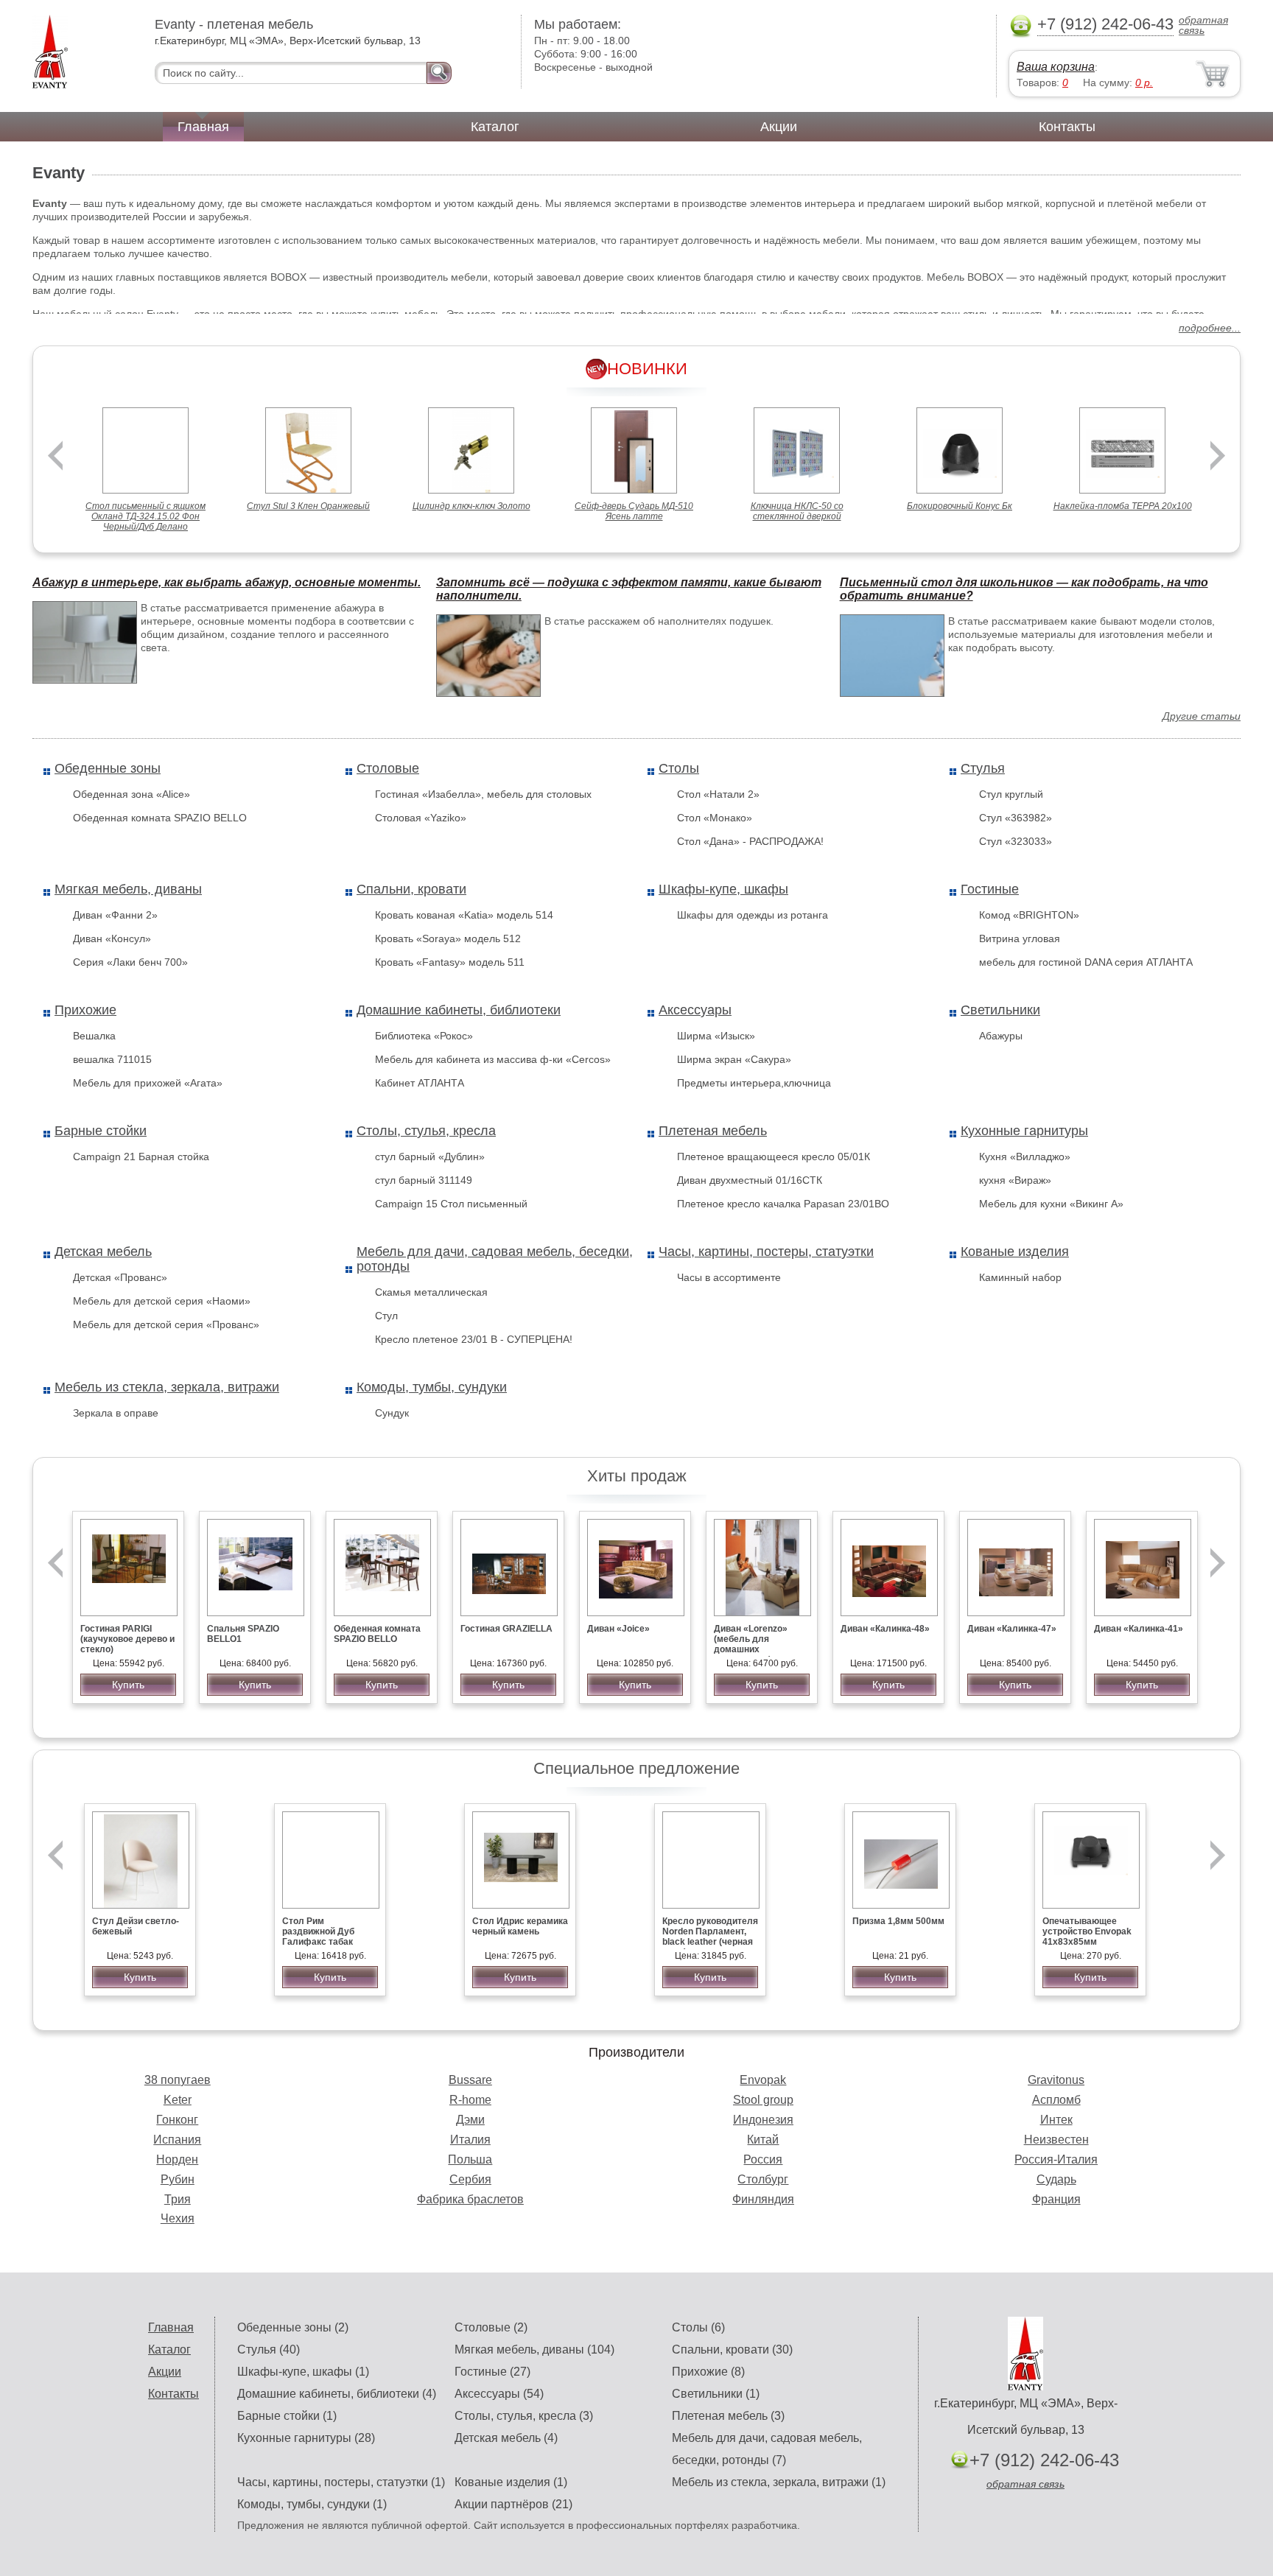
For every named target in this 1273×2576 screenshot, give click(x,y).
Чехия (178, 2218)
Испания (177, 2140)
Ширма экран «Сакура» (734, 1059)
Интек (1056, 2120)
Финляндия (763, 2199)
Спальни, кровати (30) (732, 2349)
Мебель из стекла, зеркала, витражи (167, 1387)
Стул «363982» (1016, 818)
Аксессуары (695, 1010)
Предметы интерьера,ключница (754, 1083)
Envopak (763, 2080)
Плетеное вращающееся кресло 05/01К (774, 1157)
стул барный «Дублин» (430, 1157)
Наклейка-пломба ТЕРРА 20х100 (1123, 506)
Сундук (392, 1413)
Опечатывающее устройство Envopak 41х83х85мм (1087, 1931)
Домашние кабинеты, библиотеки (459, 1010)
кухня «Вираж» (1015, 1180)
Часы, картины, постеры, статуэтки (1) (341, 2482)
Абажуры (1001, 1036)
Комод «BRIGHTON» (1029, 915)
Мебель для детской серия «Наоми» (162, 1301)
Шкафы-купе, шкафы (723, 889)
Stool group (763, 2100)
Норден (177, 2159)
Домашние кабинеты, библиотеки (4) (337, 2394)
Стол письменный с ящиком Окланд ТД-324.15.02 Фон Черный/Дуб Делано (145, 516)
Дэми (470, 2120)
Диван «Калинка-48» (885, 1629)
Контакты (1067, 127)
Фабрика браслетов (470, 2199)
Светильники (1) (716, 2394)
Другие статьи (1202, 716)
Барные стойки (101, 1131)
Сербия (470, 2179)
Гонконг (177, 2120)
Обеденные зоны (108, 768)
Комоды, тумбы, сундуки (432, 1387)
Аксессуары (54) (499, 2394)
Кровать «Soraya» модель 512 (448, 938)
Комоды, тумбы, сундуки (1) (312, 2504)
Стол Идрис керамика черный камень (520, 1926)
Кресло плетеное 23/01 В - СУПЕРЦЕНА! (474, 1339)
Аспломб (1056, 2100)
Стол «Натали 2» (718, 794)
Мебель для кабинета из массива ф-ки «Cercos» (493, 1059)
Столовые (388, 768)
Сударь (1056, 2179)
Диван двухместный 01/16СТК (750, 1180)
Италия (470, 2140)
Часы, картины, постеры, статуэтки (766, 1252)
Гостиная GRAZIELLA (506, 1629)
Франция (1056, 2199)
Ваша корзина (1056, 67)
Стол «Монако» (715, 818)
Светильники (1000, 1010)
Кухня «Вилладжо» (1025, 1157)
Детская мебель (103, 1252)
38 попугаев (178, 2080)
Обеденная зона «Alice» (131, 794)
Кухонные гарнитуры (1024, 1131)
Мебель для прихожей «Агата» (148, 1083)
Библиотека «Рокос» (424, 1036)
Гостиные (990, 889)
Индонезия (763, 2120)
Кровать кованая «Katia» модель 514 (464, 915)
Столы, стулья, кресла (426, 1131)
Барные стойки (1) (287, 2416)
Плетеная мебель (713, 1131)
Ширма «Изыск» (716, 1036)
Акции (779, 127)
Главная (203, 127)
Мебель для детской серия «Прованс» (166, 1324)
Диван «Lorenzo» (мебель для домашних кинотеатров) (751, 1644)
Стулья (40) (269, 2349)
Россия (763, 2159)
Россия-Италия (1056, 2159)
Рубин (178, 2179)
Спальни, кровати (411, 889)
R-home (470, 2100)
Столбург (763, 2179)
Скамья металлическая (431, 1292)
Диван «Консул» (112, 938)
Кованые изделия (1015, 1252)
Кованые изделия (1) (511, 2482)
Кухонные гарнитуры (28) (306, 2438)
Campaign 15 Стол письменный (451, 1204)
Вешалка (94, 1036)
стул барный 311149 (424, 1180)
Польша (470, 2159)
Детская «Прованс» (120, 1277)
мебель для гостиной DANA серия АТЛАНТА (1086, 962)
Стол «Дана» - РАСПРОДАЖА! (750, 841)
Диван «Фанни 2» (115, 915)
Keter (178, 2100)
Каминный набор (1020, 1277)
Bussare (470, 2080)
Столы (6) (698, 2327)
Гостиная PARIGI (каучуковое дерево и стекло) (127, 1639)
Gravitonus (1056, 2080)
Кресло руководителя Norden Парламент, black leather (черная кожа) (710, 1937)
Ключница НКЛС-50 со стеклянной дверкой (797, 511)
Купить (128, 1685)
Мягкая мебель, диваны (128, 889)
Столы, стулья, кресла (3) (524, 2416)
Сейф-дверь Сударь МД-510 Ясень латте (634, 511)
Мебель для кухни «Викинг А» (1051, 1204)
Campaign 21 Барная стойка (141, 1157)
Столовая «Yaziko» (421, 818)
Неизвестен (1056, 2140)
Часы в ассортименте (729, 1277)
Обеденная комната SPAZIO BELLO (160, 818)
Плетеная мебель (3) (728, 2416)
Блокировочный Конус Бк (960, 506)
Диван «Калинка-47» (1012, 1629)
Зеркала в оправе (116, 1413)
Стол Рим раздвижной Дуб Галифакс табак (318, 1931)
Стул (386, 1316)
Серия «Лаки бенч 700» (130, 962)
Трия (178, 2199)
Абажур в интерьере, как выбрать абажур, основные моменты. (227, 582)
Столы (679, 768)
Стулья (983, 768)
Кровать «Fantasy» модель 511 (450, 962)
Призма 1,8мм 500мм (898, 1921)
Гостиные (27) (492, 2372)
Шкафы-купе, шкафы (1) (303, 2372)
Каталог (495, 127)
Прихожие (85, 1010)
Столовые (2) (491, 2327)
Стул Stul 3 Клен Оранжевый (308, 506)
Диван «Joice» (618, 1629)
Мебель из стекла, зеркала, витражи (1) (779, 2482)
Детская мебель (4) (506, 2438)
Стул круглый (1011, 794)
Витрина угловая (1020, 938)
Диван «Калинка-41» (1139, 1629)
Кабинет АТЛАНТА (420, 1083)
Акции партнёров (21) (513, 2504)
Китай (763, 2140)
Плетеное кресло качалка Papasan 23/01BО (783, 1204)
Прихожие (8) (708, 2372)
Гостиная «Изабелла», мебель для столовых (483, 794)
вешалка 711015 (112, 1059)
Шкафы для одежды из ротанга (753, 915)
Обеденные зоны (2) (293, 2327)
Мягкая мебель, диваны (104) (534, 2349)
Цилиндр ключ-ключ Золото (471, 506)
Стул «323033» (1016, 841)
